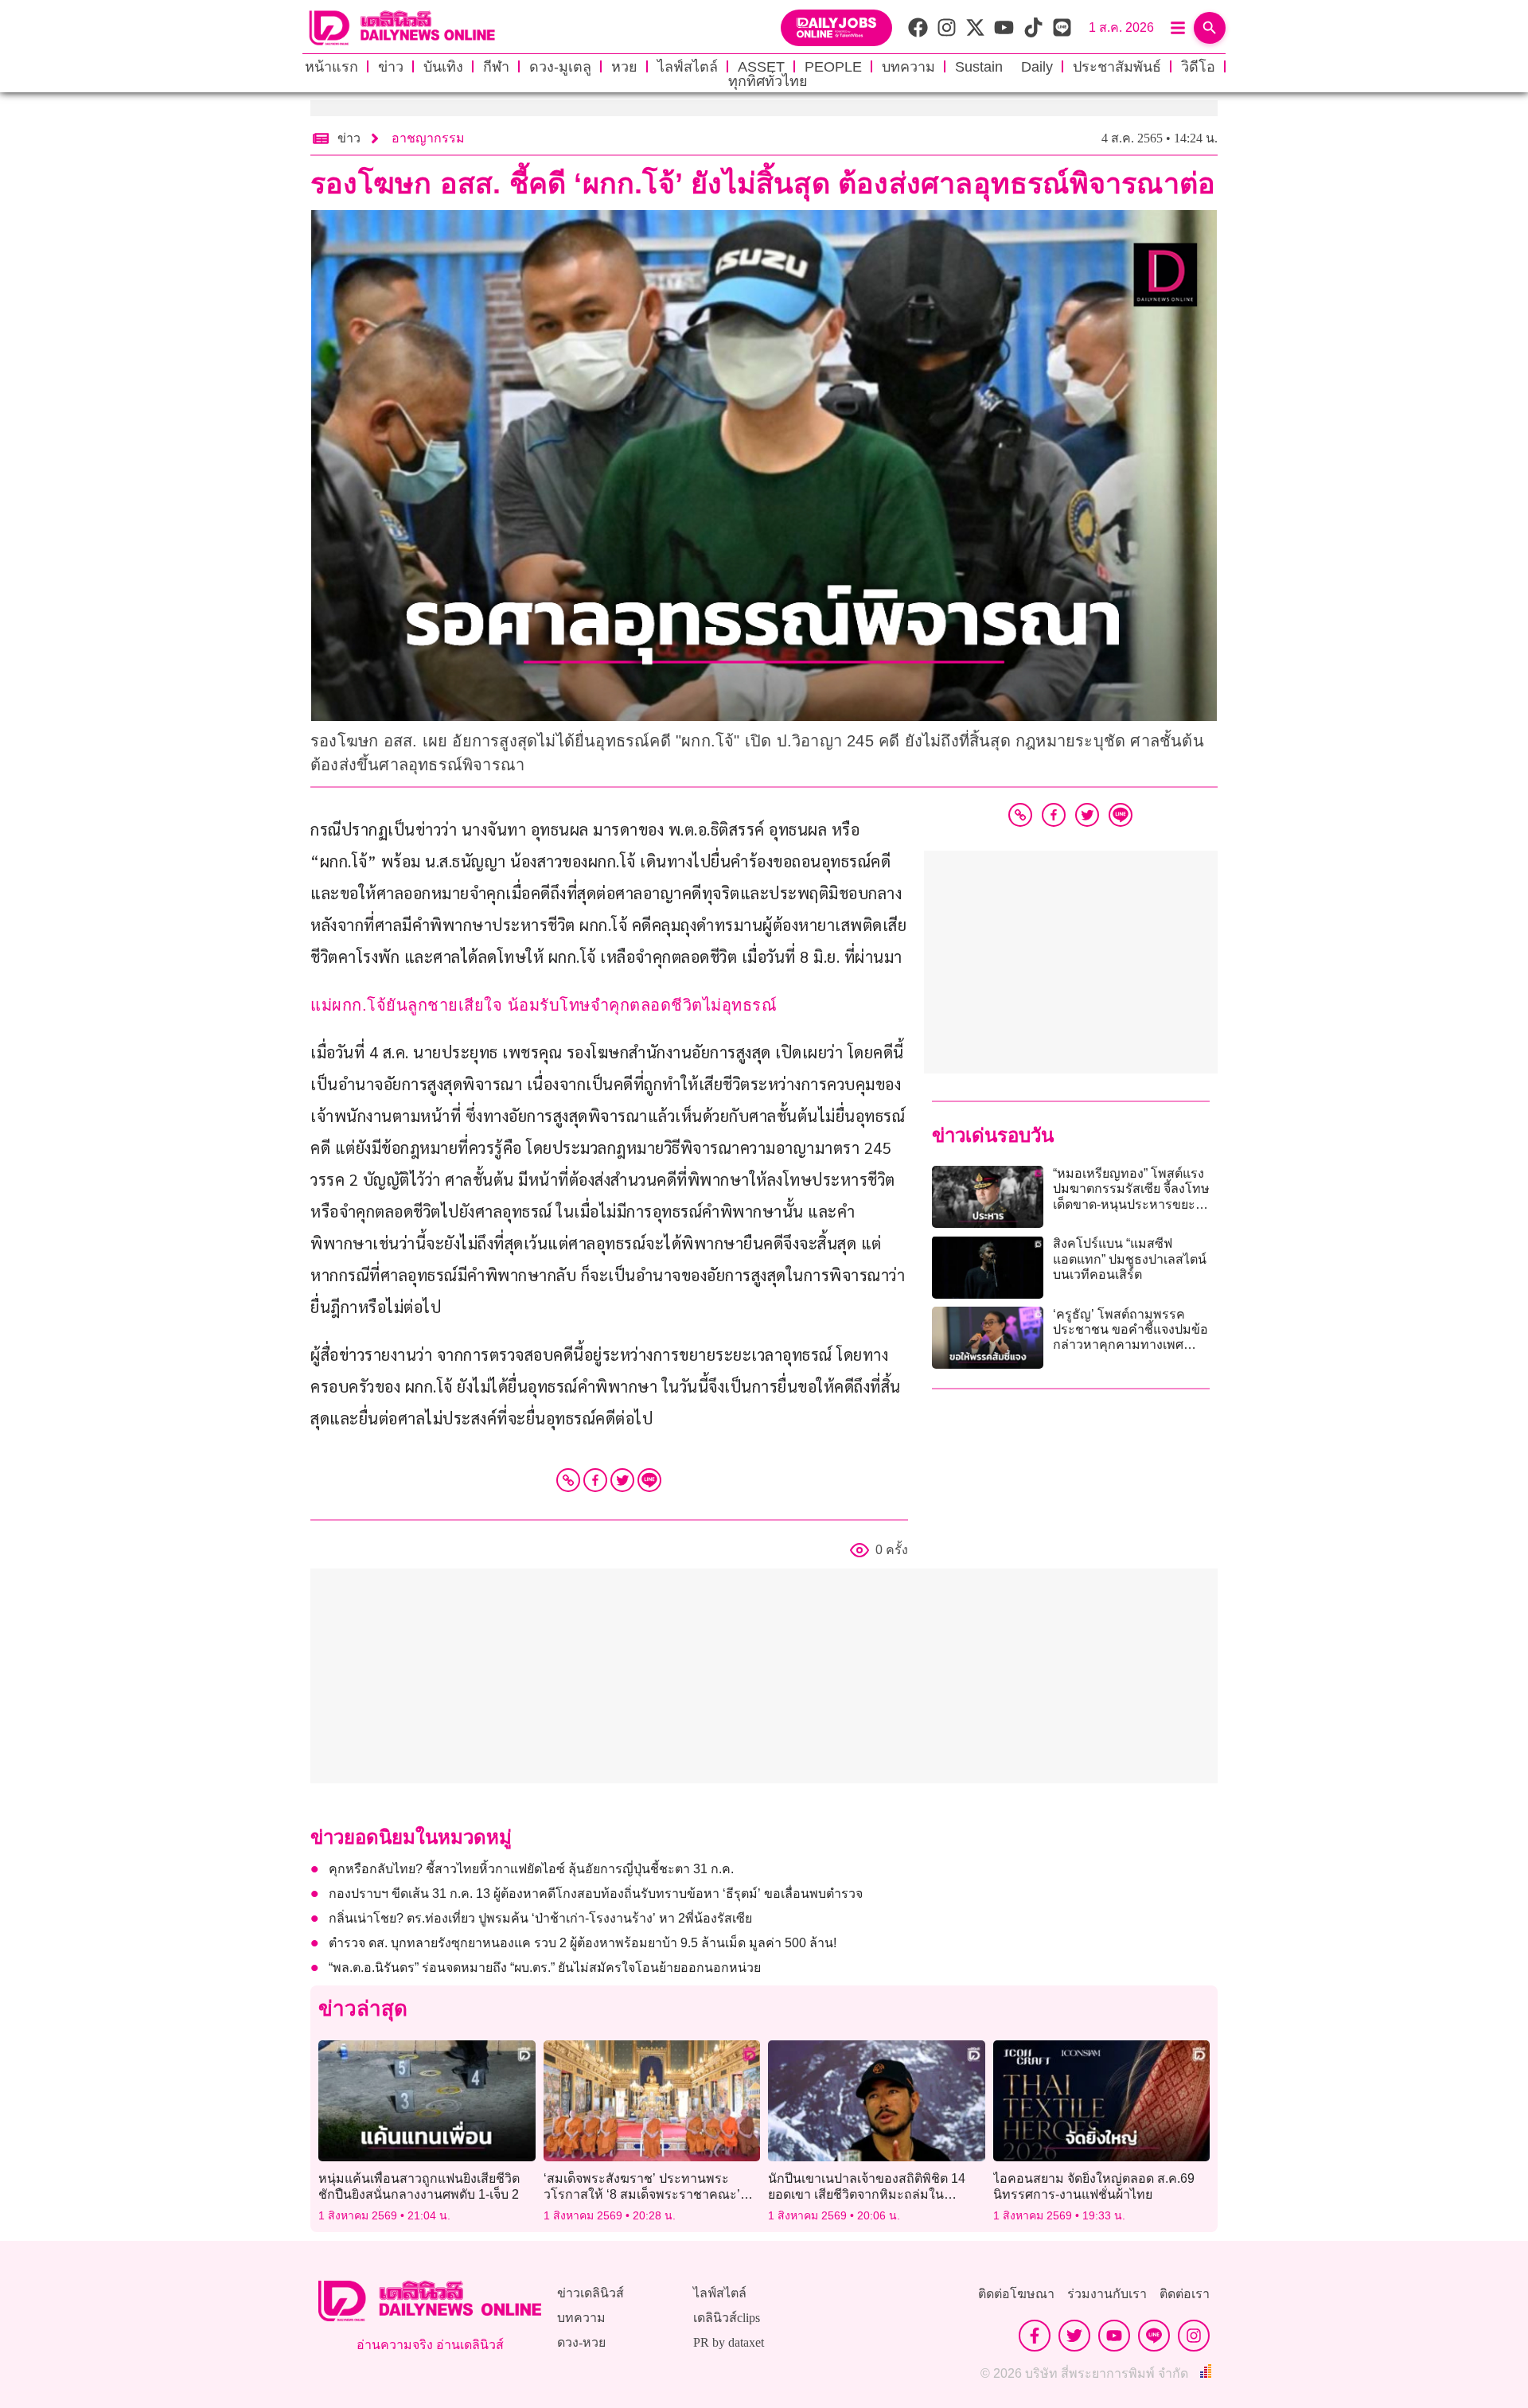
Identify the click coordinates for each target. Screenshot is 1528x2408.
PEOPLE (833, 67)
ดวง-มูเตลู (560, 67)
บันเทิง (443, 67)
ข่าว (391, 67)
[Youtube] (1114, 2336)
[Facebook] (595, 1480)
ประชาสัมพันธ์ (1117, 67)
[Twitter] (622, 1480)
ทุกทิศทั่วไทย (768, 81)
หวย (624, 67)
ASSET (761, 67)
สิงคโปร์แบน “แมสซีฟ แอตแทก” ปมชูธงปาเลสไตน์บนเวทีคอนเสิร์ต (1130, 1259)
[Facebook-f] (1035, 2336)
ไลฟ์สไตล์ (688, 67)
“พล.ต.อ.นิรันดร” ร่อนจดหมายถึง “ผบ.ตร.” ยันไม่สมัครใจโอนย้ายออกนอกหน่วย (545, 1968)
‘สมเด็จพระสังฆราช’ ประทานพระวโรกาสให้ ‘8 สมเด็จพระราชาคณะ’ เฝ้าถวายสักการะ (642, 2194)
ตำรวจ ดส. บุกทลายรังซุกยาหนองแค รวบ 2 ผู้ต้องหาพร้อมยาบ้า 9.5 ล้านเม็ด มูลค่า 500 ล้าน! (583, 1943)
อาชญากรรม (428, 138)
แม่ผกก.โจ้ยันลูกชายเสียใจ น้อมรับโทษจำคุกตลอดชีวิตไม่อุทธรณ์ (544, 1005)
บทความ (908, 67)
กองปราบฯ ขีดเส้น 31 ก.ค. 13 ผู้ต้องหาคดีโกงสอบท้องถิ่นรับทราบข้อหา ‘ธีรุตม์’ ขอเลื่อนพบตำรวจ (596, 1894)
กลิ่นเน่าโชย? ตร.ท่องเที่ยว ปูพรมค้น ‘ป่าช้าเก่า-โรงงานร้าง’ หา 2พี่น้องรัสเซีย (540, 1918)
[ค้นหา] (1210, 28)
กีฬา (496, 67)
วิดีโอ (1198, 67)
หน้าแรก (331, 67)
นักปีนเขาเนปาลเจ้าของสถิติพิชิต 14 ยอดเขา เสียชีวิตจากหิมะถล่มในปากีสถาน (867, 2194)
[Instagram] (1194, 2336)
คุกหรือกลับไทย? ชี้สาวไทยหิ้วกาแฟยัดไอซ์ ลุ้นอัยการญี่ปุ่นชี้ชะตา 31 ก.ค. (531, 1869)
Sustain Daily (1004, 67)
